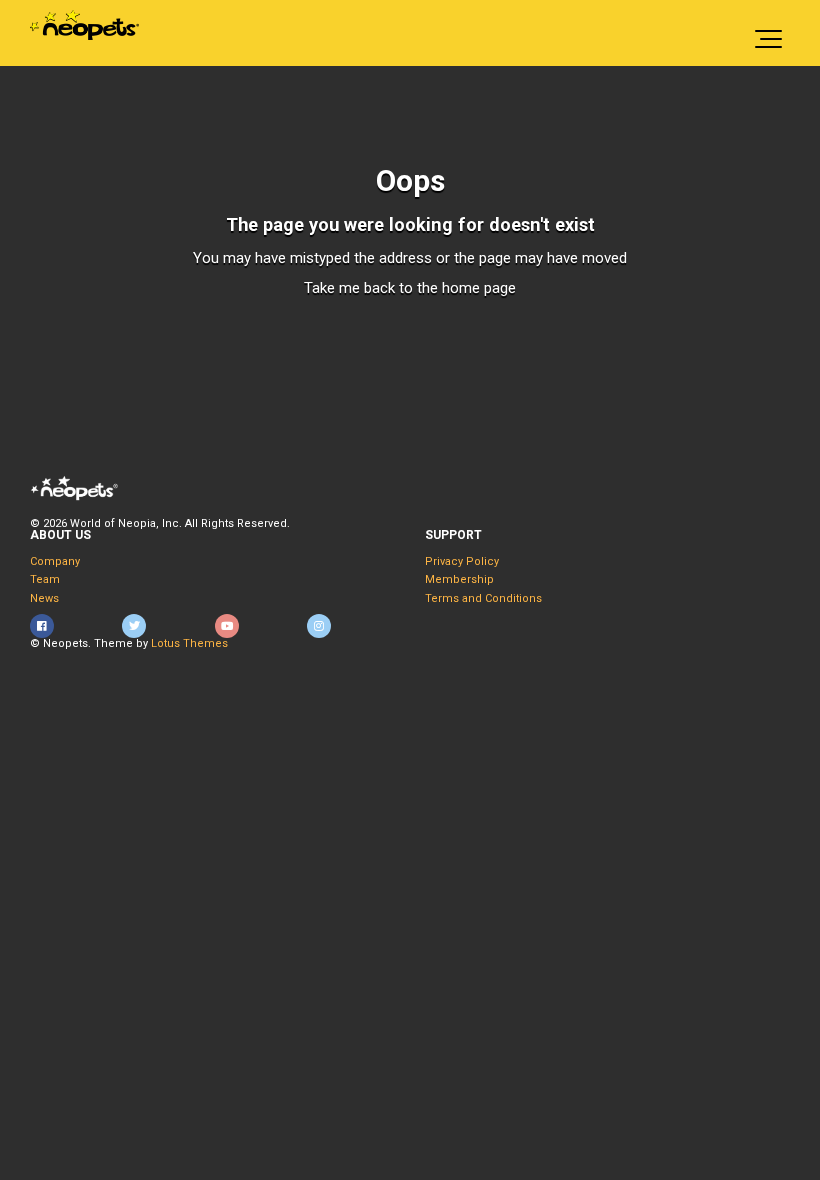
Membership (459, 579)
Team (45, 579)
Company (55, 561)
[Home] (84, 25)
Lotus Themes (189, 643)
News (44, 598)
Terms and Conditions (483, 598)
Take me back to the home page (410, 288)
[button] (768, 33)
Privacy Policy (462, 561)
